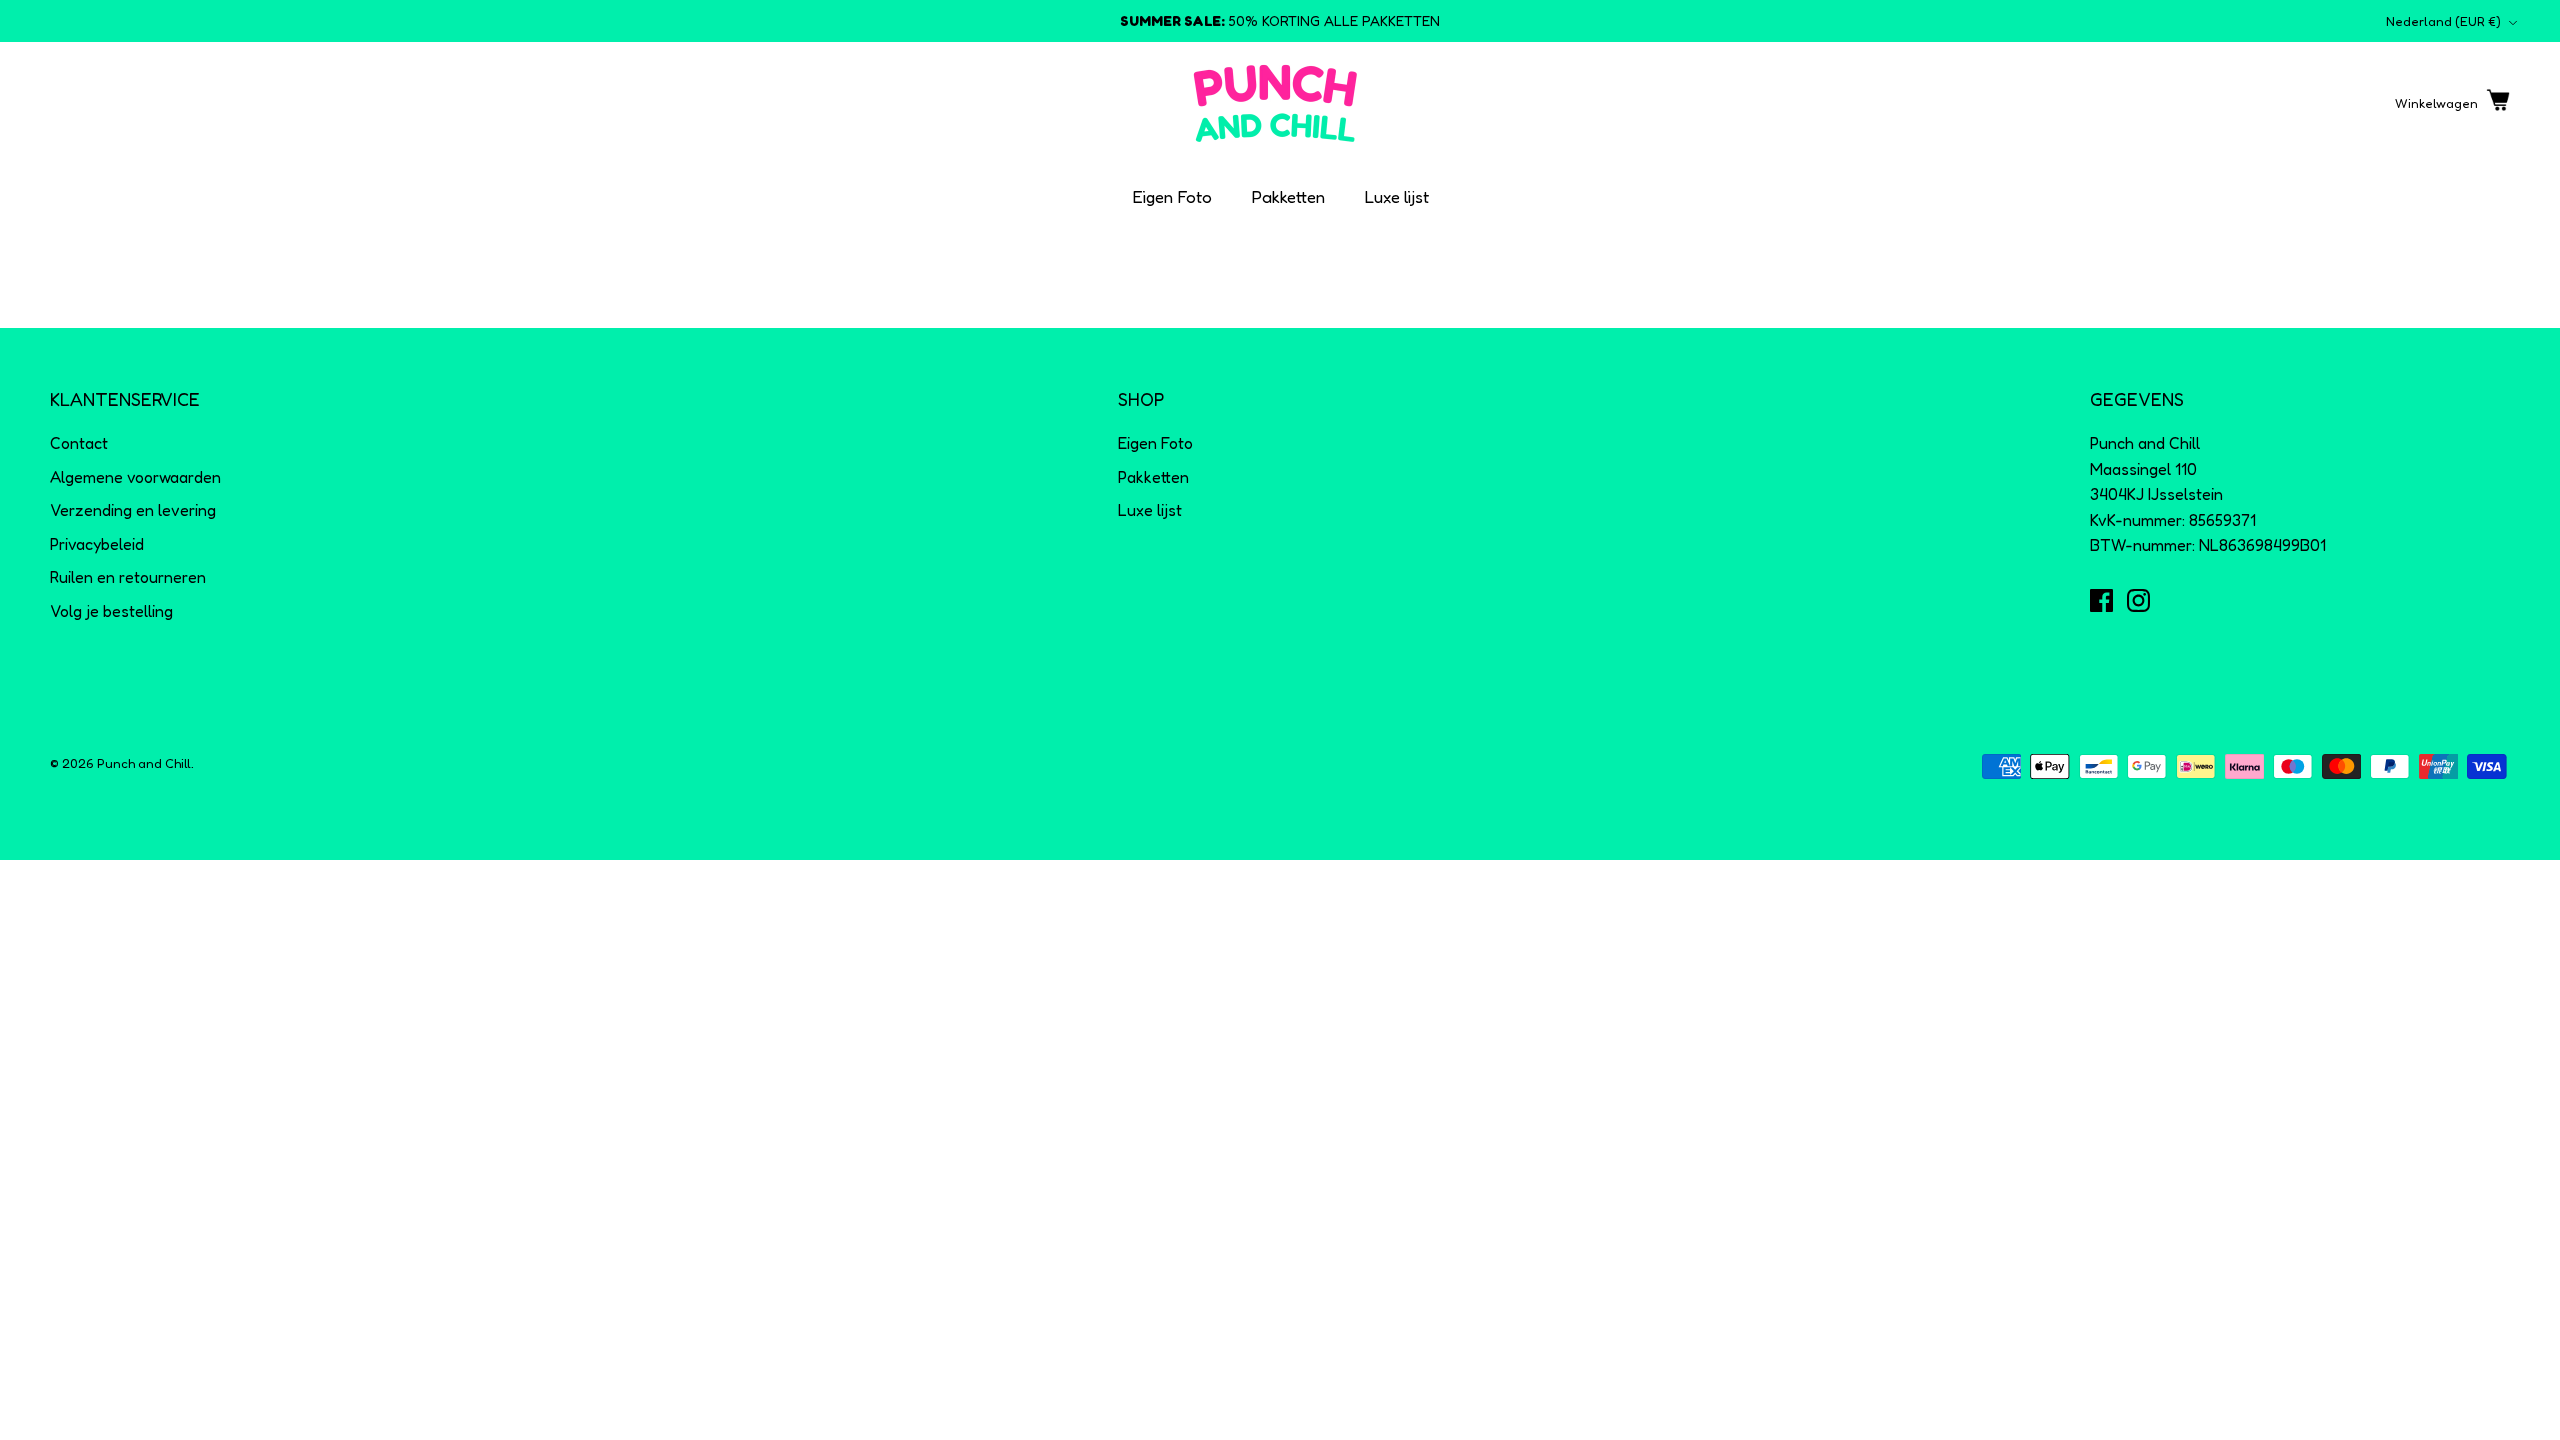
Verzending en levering (133, 510)
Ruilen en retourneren (128, 577)
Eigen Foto (1172, 196)
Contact (79, 443)
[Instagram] (2138, 600)
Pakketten (1288, 196)
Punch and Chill (144, 763)
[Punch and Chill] (1275, 103)
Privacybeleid (97, 544)
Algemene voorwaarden (135, 477)
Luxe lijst (1397, 196)
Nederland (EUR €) (2443, 21)
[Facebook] (2101, 600)
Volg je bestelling (111, 611)
